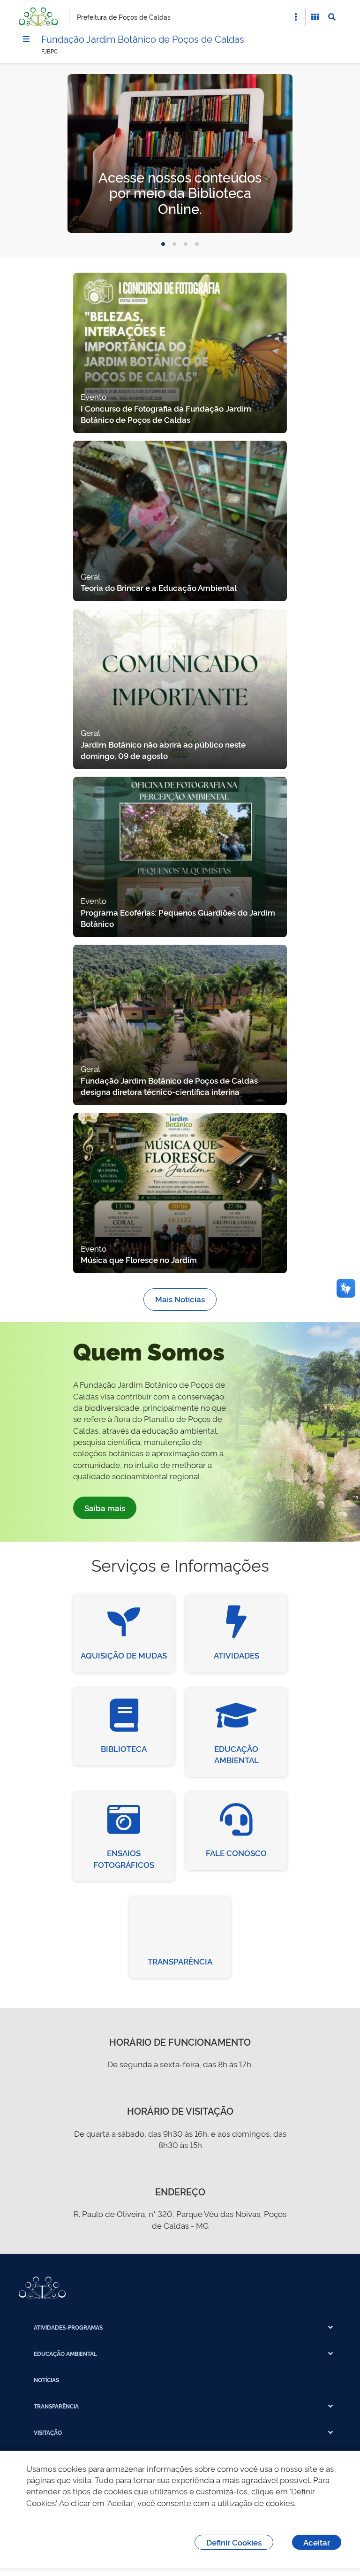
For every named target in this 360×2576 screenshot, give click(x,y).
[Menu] (26, 39)
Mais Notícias (180, 1299)
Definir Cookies (234, 2542)
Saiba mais (105, 1508)
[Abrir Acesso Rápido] (296, 17)
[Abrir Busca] (332, 17)
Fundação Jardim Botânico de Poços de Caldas (143, 38)
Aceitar (317, 2542)
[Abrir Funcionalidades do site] (315, 17)
